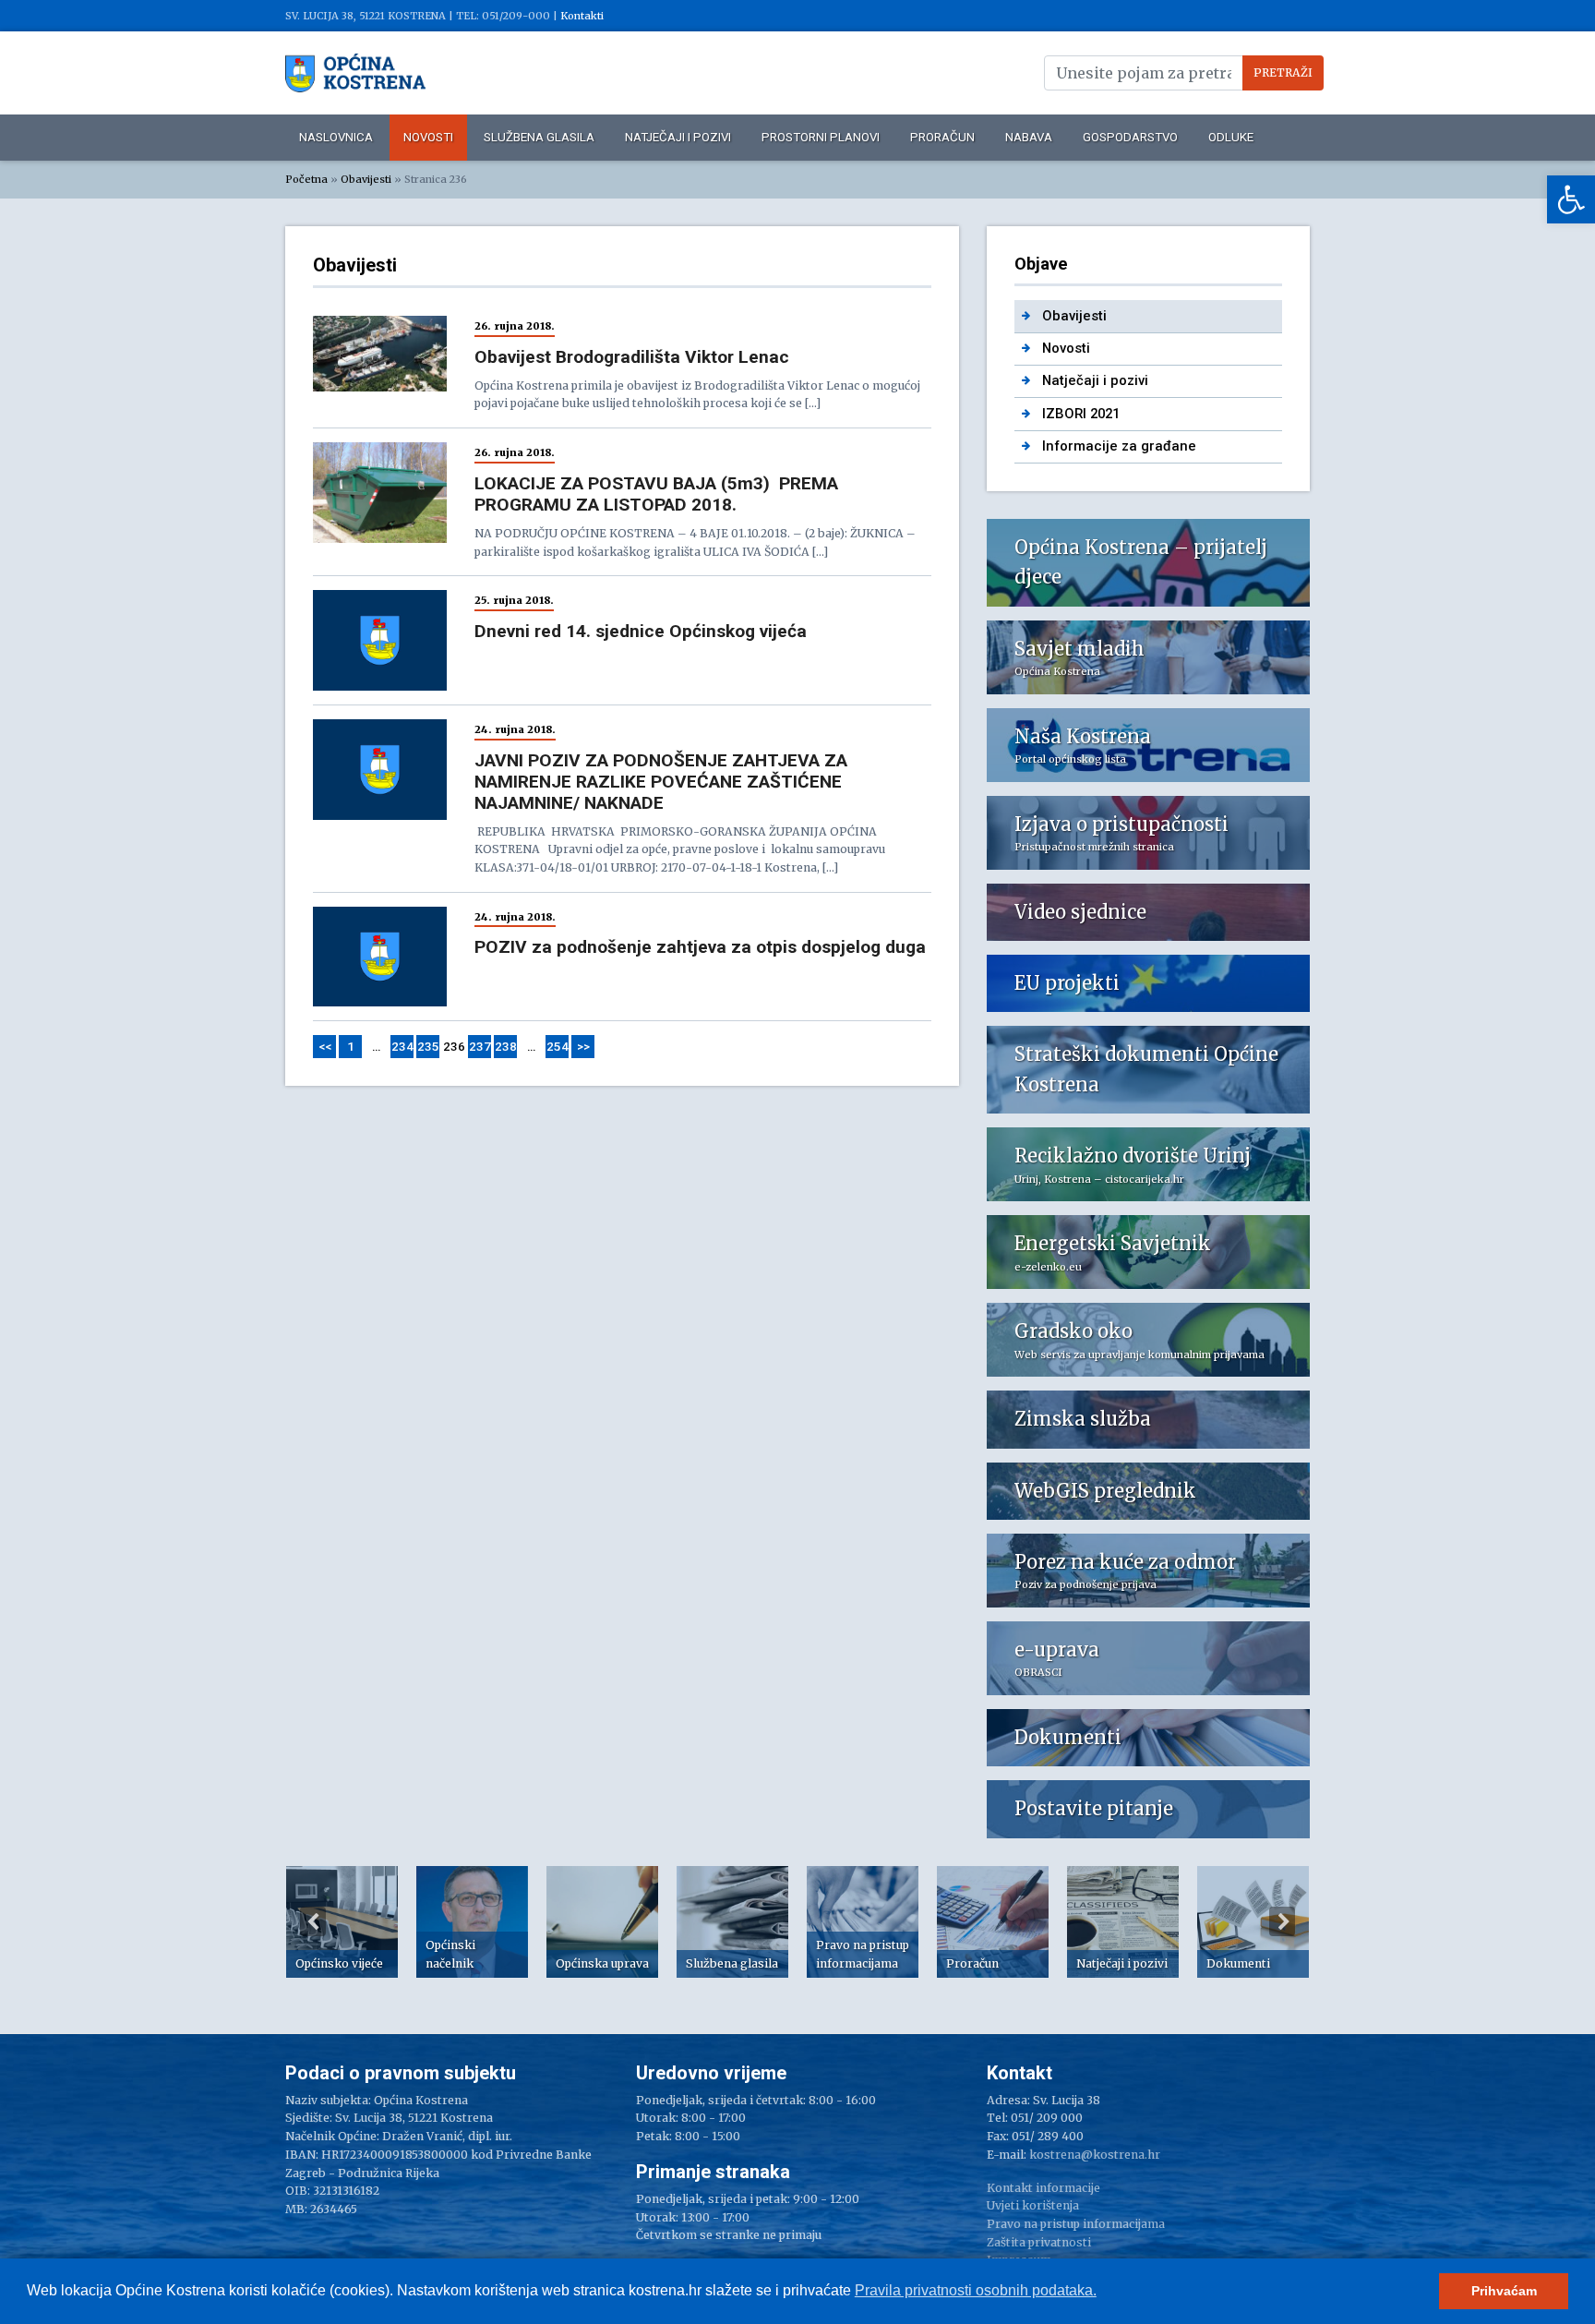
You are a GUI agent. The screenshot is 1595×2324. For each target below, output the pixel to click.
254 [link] (558, 1047)
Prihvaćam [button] (1504, 2291)
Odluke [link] (1231, 137)
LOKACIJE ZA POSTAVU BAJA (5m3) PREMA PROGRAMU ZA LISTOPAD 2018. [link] (656, 494)
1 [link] (351, 1047)
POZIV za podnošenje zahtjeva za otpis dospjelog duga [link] (700, 947)
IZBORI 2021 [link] (1081, 414)
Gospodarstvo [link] (1130, 137)
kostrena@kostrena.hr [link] (1095, 2155)
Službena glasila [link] (539, 137)
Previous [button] (313, 1921)
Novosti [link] (428, 137)
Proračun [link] (942, 137)
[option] (342, 1922)
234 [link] (402, 1047)
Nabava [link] (1029, 137)
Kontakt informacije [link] (1043, 2188)
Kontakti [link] (582, 16)
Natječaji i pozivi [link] (678, 137)
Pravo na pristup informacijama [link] (1076, 2224)
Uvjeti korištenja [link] (1033, 2205)
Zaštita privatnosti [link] (1039, 2242)
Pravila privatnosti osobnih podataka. (976, 2290)
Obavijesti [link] (366, 179)
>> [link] (583, 1047)
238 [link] (506, 1047)
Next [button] (1282, 1921)
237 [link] (480, 1047)
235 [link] (428, 1047)
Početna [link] (306, 179)
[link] (1571, 199)
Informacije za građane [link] (1119, 446)
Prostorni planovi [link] (821, 137)
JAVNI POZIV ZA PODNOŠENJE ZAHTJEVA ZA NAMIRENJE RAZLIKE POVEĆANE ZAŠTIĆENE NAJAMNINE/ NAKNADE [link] (661, 782)
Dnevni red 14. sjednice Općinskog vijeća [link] (641, 631)
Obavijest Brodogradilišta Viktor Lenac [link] (632, 357)
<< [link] (325, 1047)
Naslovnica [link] (336, 137)
